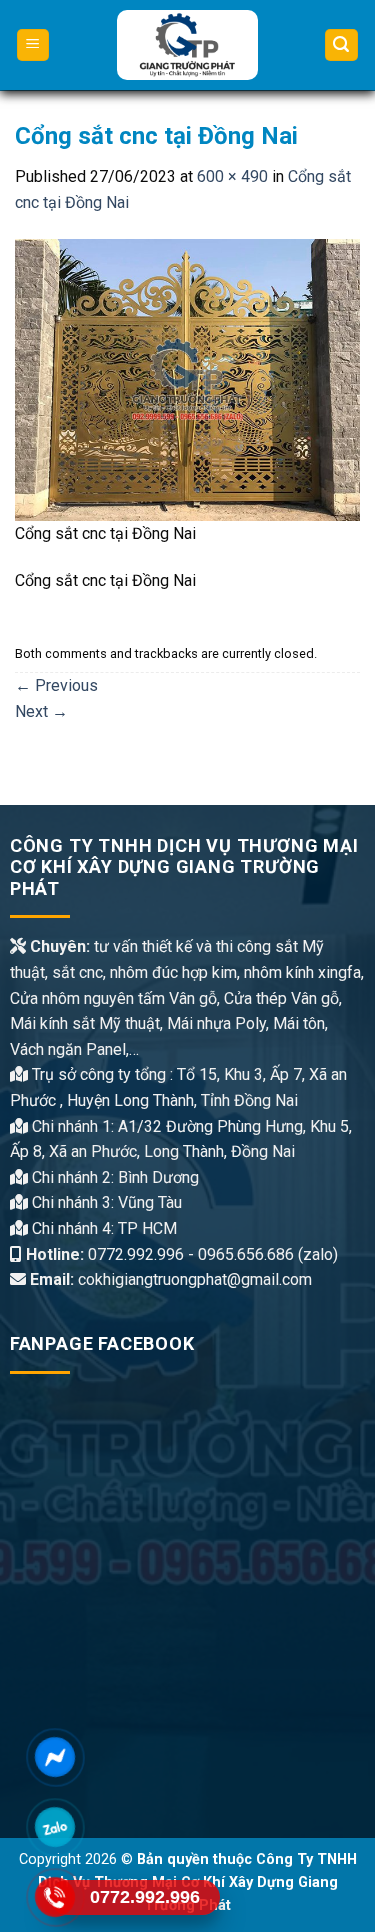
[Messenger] (55, 1757)
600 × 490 (232, 176)
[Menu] (33, 45)
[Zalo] (55, 1827)
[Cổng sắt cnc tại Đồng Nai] (187, 378)
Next (41, 711)
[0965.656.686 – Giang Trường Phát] (187, 45)
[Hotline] (55, 1897)
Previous (56, 685)
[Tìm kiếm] (342, 45)
